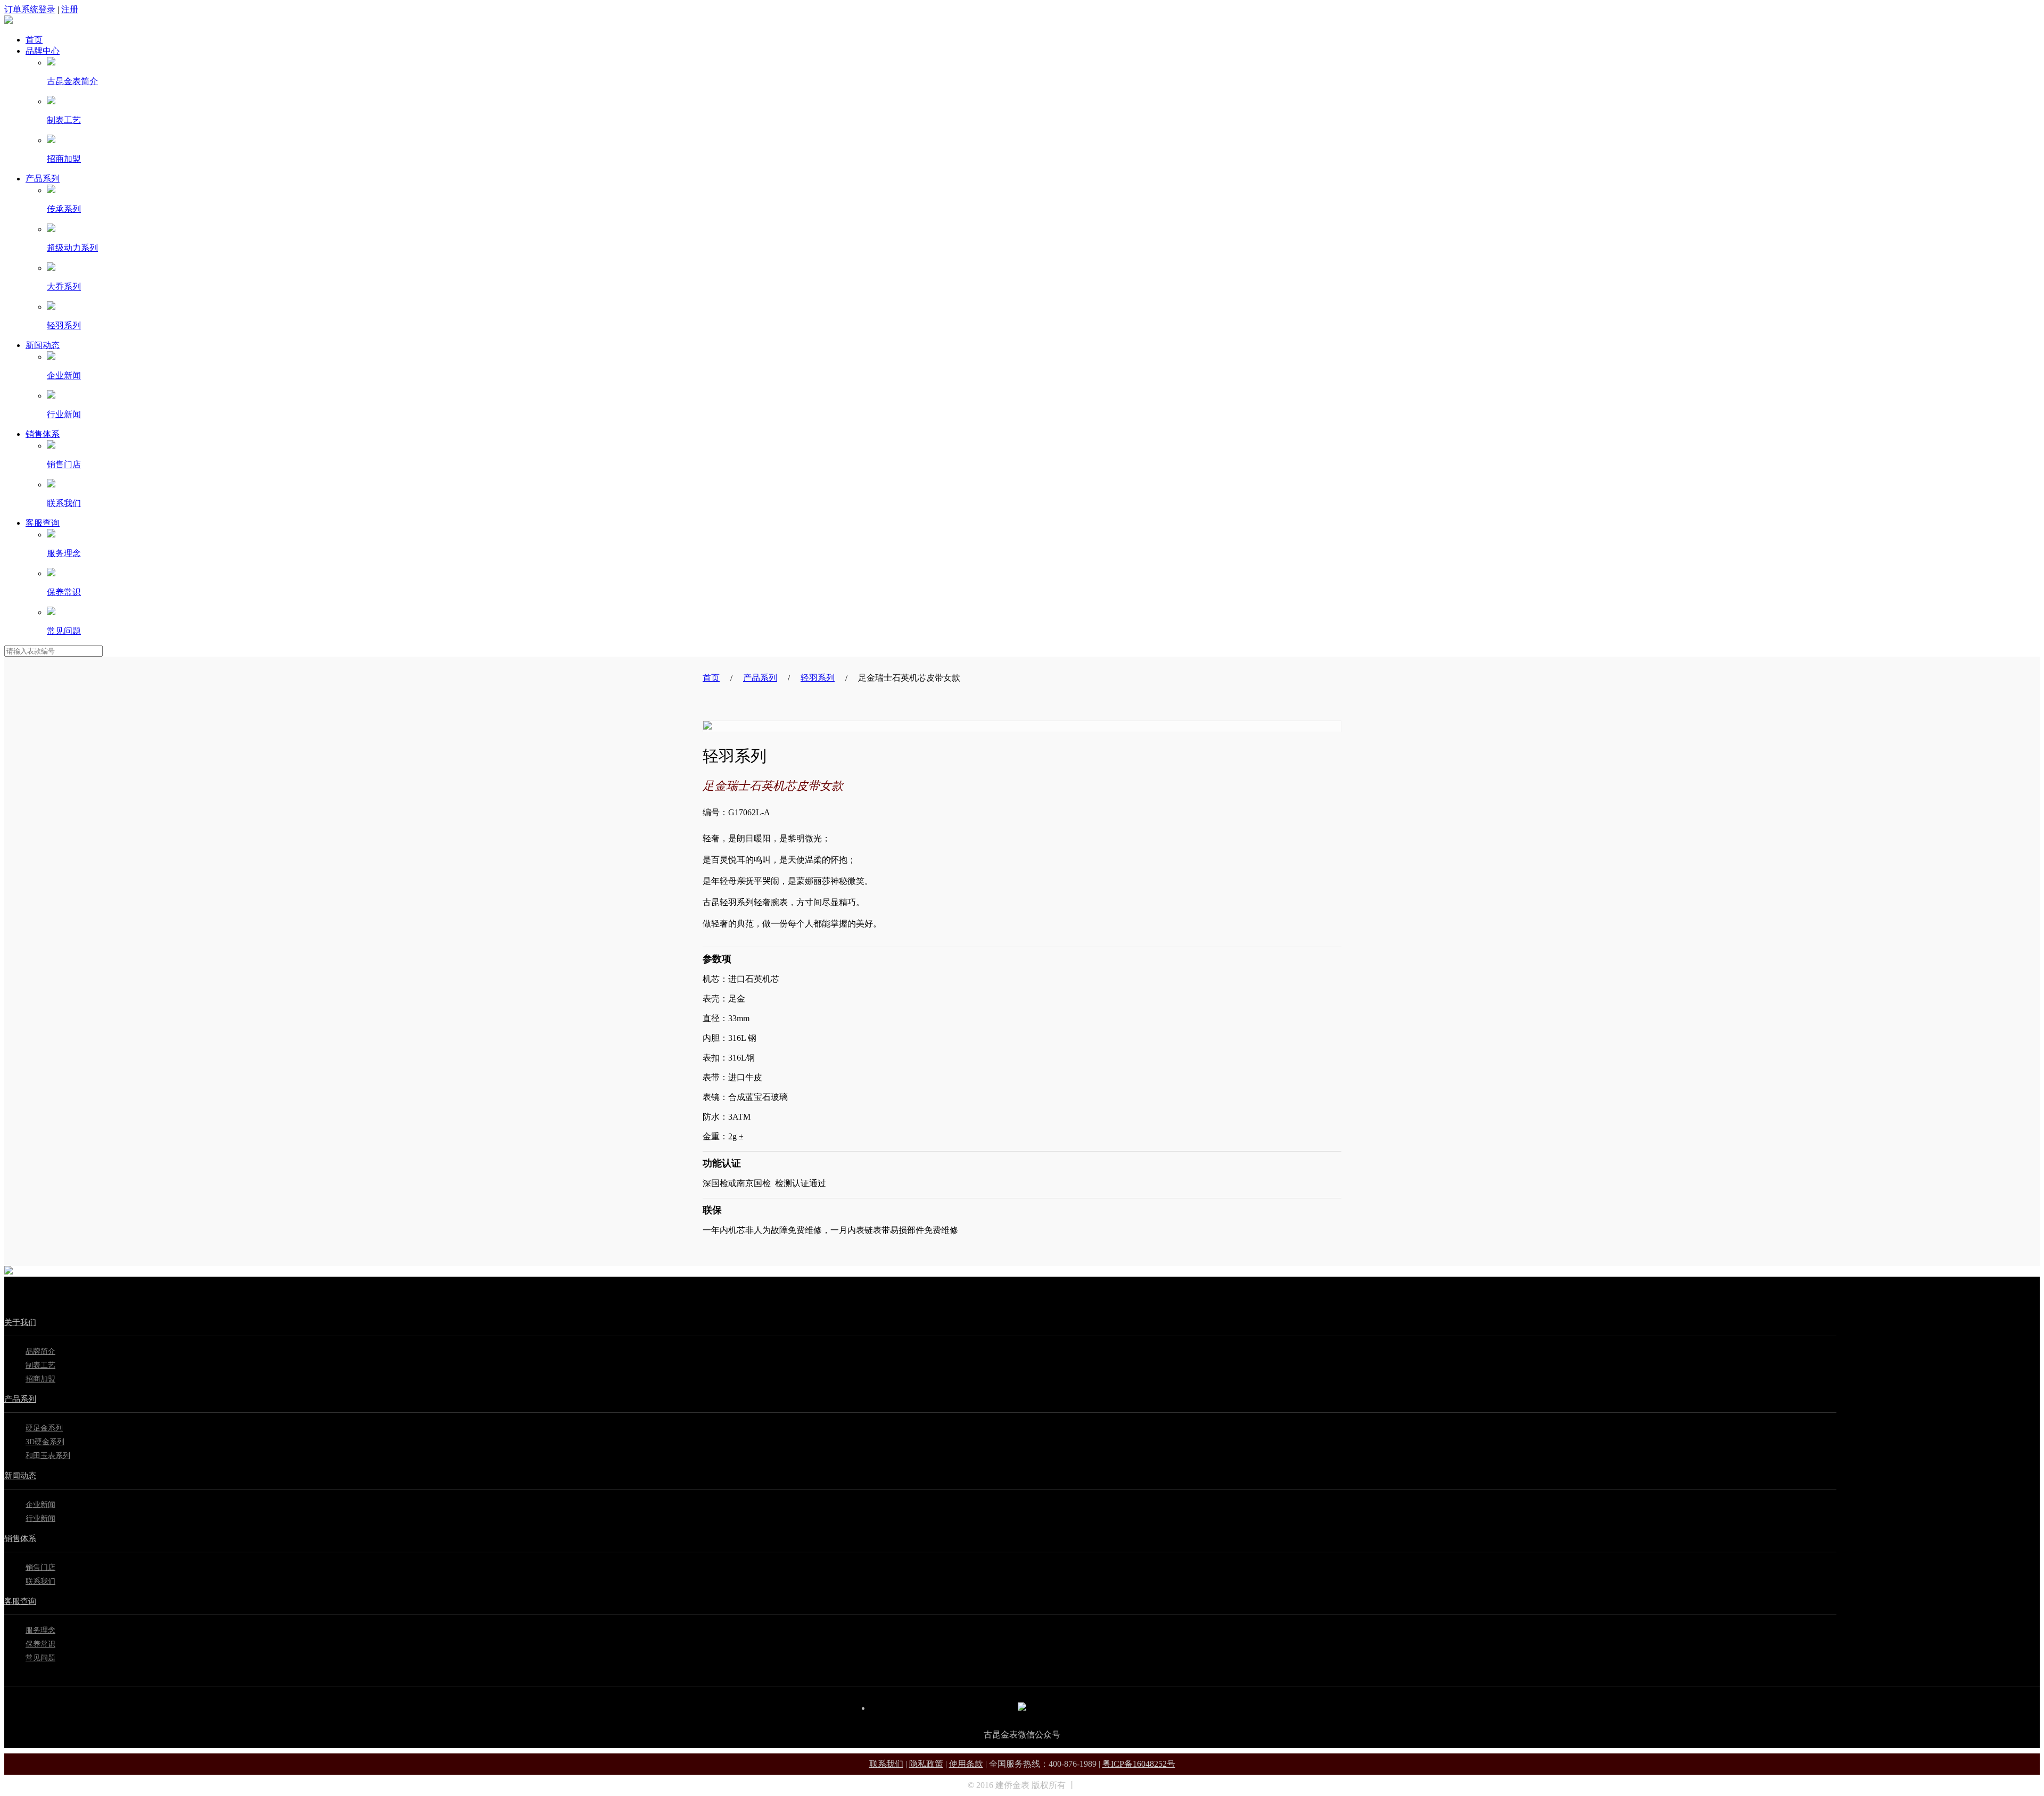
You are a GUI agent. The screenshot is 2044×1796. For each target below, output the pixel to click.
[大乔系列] (51, 268)
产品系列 (43, 179)
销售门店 (64, 464)
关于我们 (20, 1322)
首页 (34, 40)
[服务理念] (51, 535)
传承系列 (64, 209)
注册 (70, 9)
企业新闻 (64, 375)
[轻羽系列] (51, 307)
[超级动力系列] (51, 229)
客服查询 (43, 523)
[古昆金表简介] (51, 63)
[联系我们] (51, 485)
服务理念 (64, 553)
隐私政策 (926, 1764)
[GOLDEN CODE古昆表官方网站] (9, 21)
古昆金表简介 (72, 81)
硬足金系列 (44, 1428)
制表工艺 (64, 120)
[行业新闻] (51, 396)
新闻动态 (43, 345)
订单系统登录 (30, 9)
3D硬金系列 (45, 1442)
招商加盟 (64, 159)
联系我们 (64, 503)
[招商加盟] (51, 140)
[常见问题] (51, 612)
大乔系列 (64, 287)
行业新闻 (64, 414)
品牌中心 (43, 51)
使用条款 (966, 1764)
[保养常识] (51, 573)
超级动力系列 (72, 248)
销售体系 (43, 434)
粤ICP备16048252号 (1139, 1764)
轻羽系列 (64, 325)
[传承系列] (51, 190)
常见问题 (64, 631)
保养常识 (64, 592)
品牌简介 (40, 1351)
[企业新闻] (51, 357)
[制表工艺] (51, 101)
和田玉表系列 (48, 1456)
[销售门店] (51, 446)
